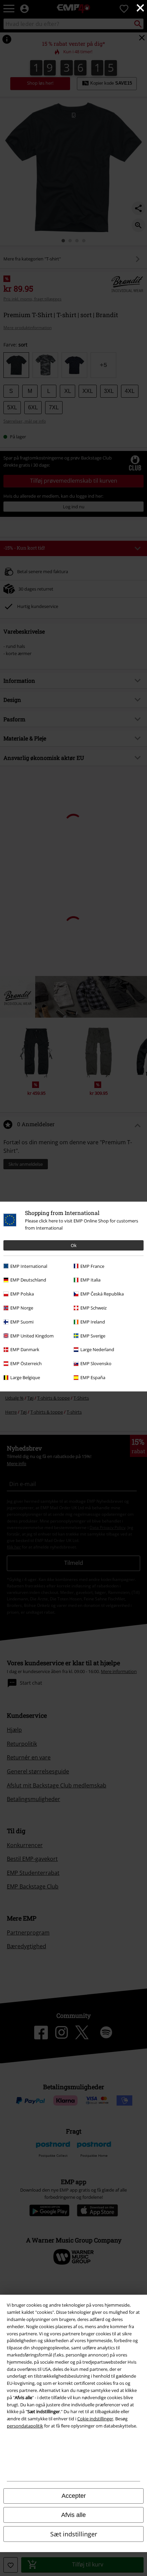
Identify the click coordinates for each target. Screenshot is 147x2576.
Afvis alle (73, 2515)
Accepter (74, 2496)
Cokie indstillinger (95, 2419)
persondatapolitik (25, 2426)
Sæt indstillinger (74, 2534)
